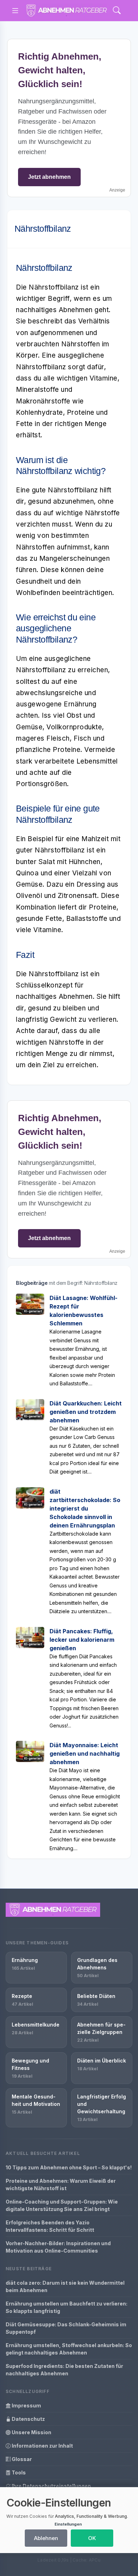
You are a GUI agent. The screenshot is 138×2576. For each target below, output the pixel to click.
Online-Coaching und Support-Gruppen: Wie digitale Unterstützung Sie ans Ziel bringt (62, 2205)
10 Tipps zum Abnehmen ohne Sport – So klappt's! (69, 2167)
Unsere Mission (31, 2432)
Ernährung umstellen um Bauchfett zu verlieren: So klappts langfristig (67, 2307)
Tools (18, 2472)
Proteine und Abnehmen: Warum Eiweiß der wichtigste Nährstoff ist (61, 2185)
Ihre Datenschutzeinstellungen (51, 2486)
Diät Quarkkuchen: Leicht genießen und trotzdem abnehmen (86, 1412)
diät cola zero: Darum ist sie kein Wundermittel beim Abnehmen (65, 2286)
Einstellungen (68, 2524)
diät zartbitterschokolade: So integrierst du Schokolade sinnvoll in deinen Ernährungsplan (85, 1508)
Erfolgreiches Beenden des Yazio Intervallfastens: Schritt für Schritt (50, 2226)
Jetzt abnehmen (49, 177)
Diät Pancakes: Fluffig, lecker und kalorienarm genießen (82, 1640)
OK (92, 2538)
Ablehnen (46, 2538)
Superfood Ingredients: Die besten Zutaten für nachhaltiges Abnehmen (64, 2370)
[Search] (117, 11)
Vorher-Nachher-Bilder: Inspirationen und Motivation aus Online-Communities (58, 2247)
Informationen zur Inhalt (42, 2446)
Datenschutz (28, 2419)
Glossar (21, 2459)
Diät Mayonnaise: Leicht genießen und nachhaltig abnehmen (85, 1754)
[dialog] (69, 2520)
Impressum (26, 2405)
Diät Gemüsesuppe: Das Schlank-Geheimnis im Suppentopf (66, 2328)
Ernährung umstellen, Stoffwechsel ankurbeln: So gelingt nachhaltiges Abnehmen (69, 2349)
